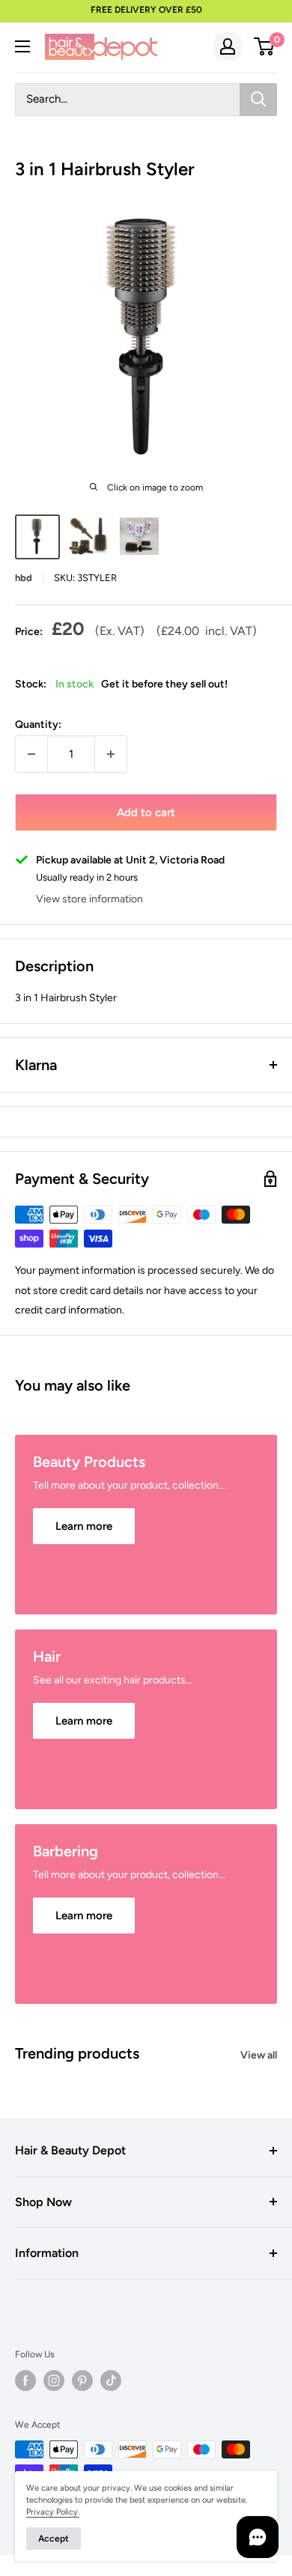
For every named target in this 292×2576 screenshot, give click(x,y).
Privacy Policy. (53, 2512)
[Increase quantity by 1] (111, 754)
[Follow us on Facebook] (25, 2381)
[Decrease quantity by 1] (31, 754)
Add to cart (146, 812)
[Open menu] (22, 46)
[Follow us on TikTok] (111, 2381)
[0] (265, 46)
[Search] (258, 100)
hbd (24, 578)
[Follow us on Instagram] (54, 2381)
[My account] (228, 46)
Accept (54, 2539)
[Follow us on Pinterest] (82, 2381)
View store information (89, 899)
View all (259, 2055)
